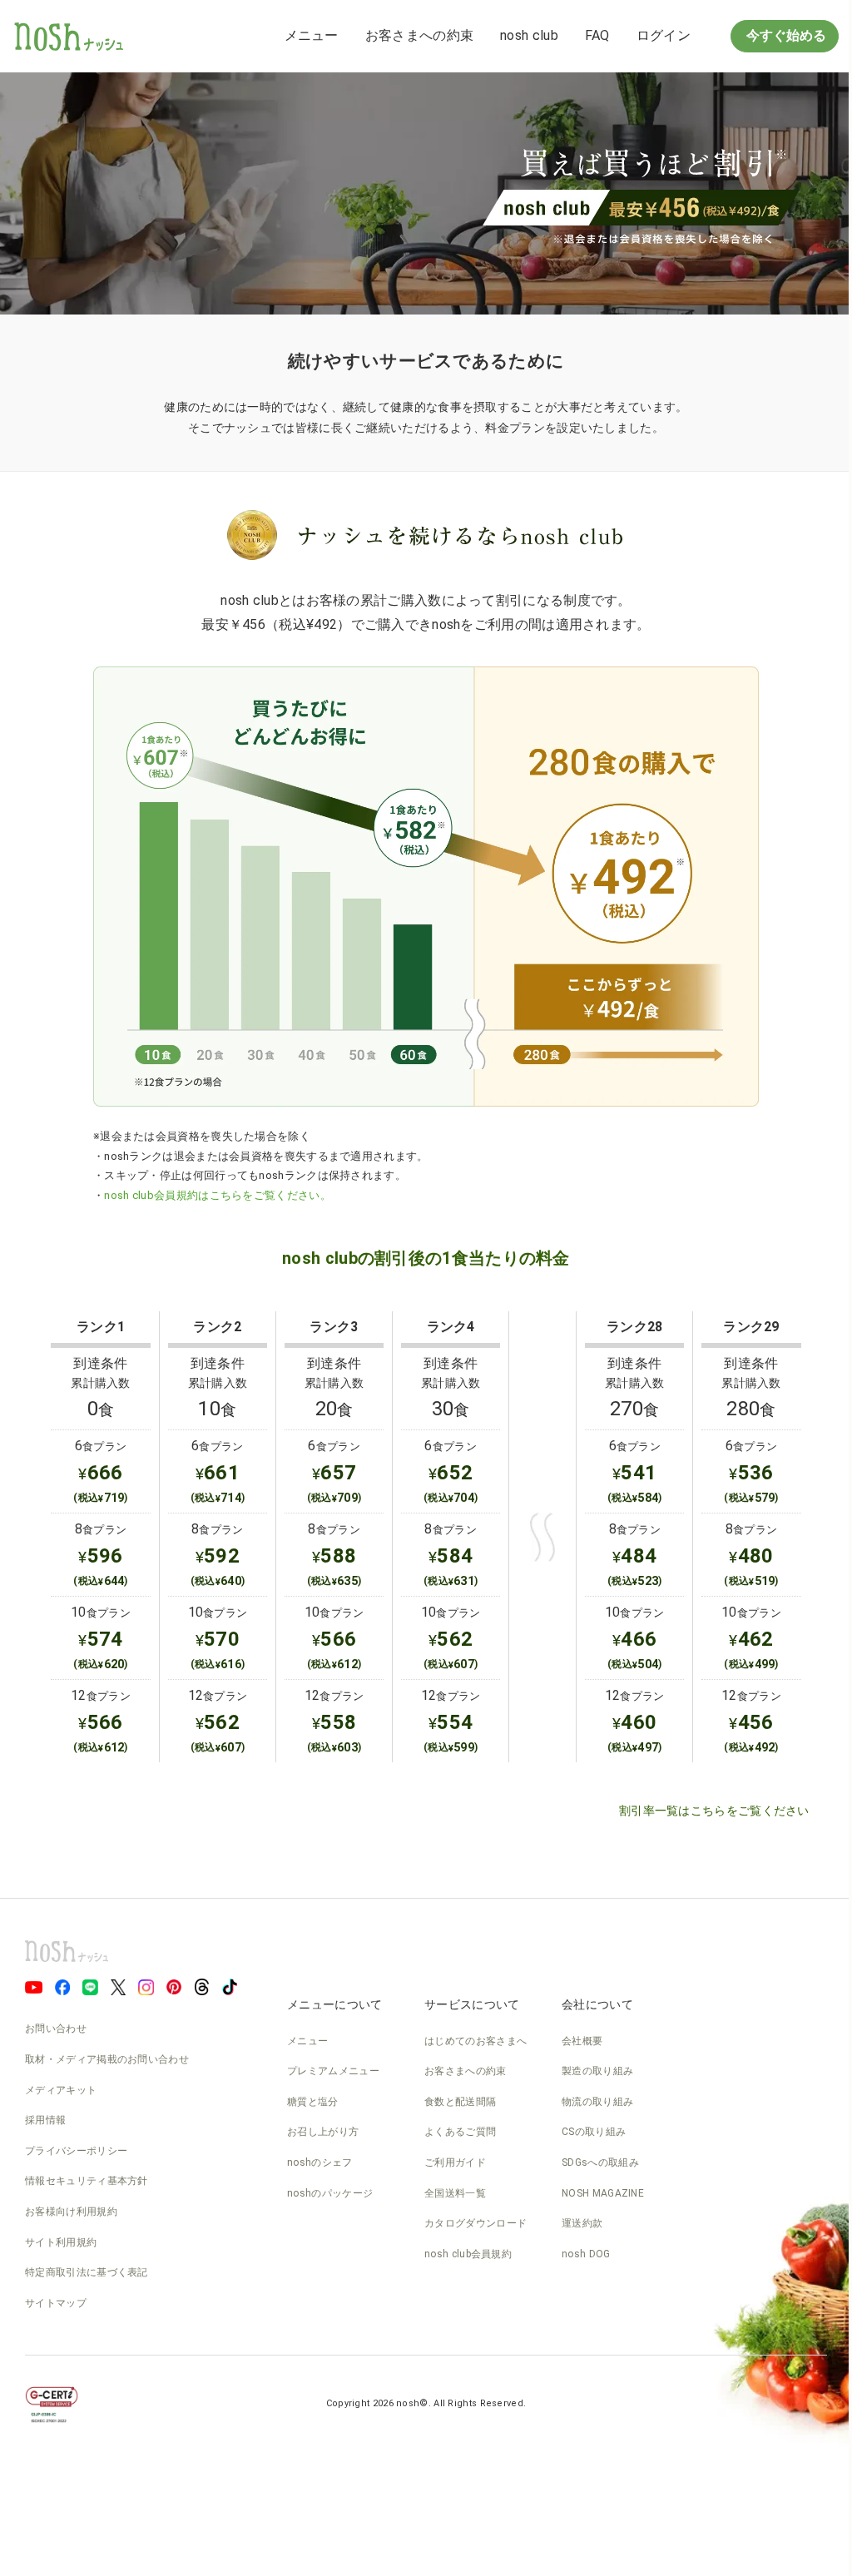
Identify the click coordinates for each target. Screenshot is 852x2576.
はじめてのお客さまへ (476, 2041)
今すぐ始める (785, 35)
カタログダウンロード (476, 2223)
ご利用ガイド (455, 2162)
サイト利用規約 (61, 2242)
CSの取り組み (594, 2132)
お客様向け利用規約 (71, 2212)
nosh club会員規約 (468, 2254)
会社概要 (582, 2041)
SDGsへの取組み (600, 2162)
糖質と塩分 (313, 2102)
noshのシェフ (319, 2162)
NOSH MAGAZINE (603, 2193)
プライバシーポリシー (76, 2151)
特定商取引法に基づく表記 (87, 2272)
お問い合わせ (56, 2029)
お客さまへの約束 (419, 35)
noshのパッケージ (330, 2193)
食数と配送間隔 (460, 2102)
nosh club (529, 35)
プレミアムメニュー (333, 2071)
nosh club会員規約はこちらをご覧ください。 (218, 1195)
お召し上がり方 (323, 2132)
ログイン (664, 35)
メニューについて (334, 2004)
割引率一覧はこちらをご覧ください (714, 1811)
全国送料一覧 (455, 2193)
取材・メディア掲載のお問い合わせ (107, 2059)
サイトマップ (56, 2303)
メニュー (312, 35)
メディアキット (61, 2090)
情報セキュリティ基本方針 (87, 2181)
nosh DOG (586, 2254)
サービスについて (472, 2004)
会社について (597, 2004)
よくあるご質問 (460, 2132)
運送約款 (582, 2223)
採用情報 (45, 2120)
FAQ (597, 35)
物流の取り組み (597, 2102)
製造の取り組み (597, 2071)
